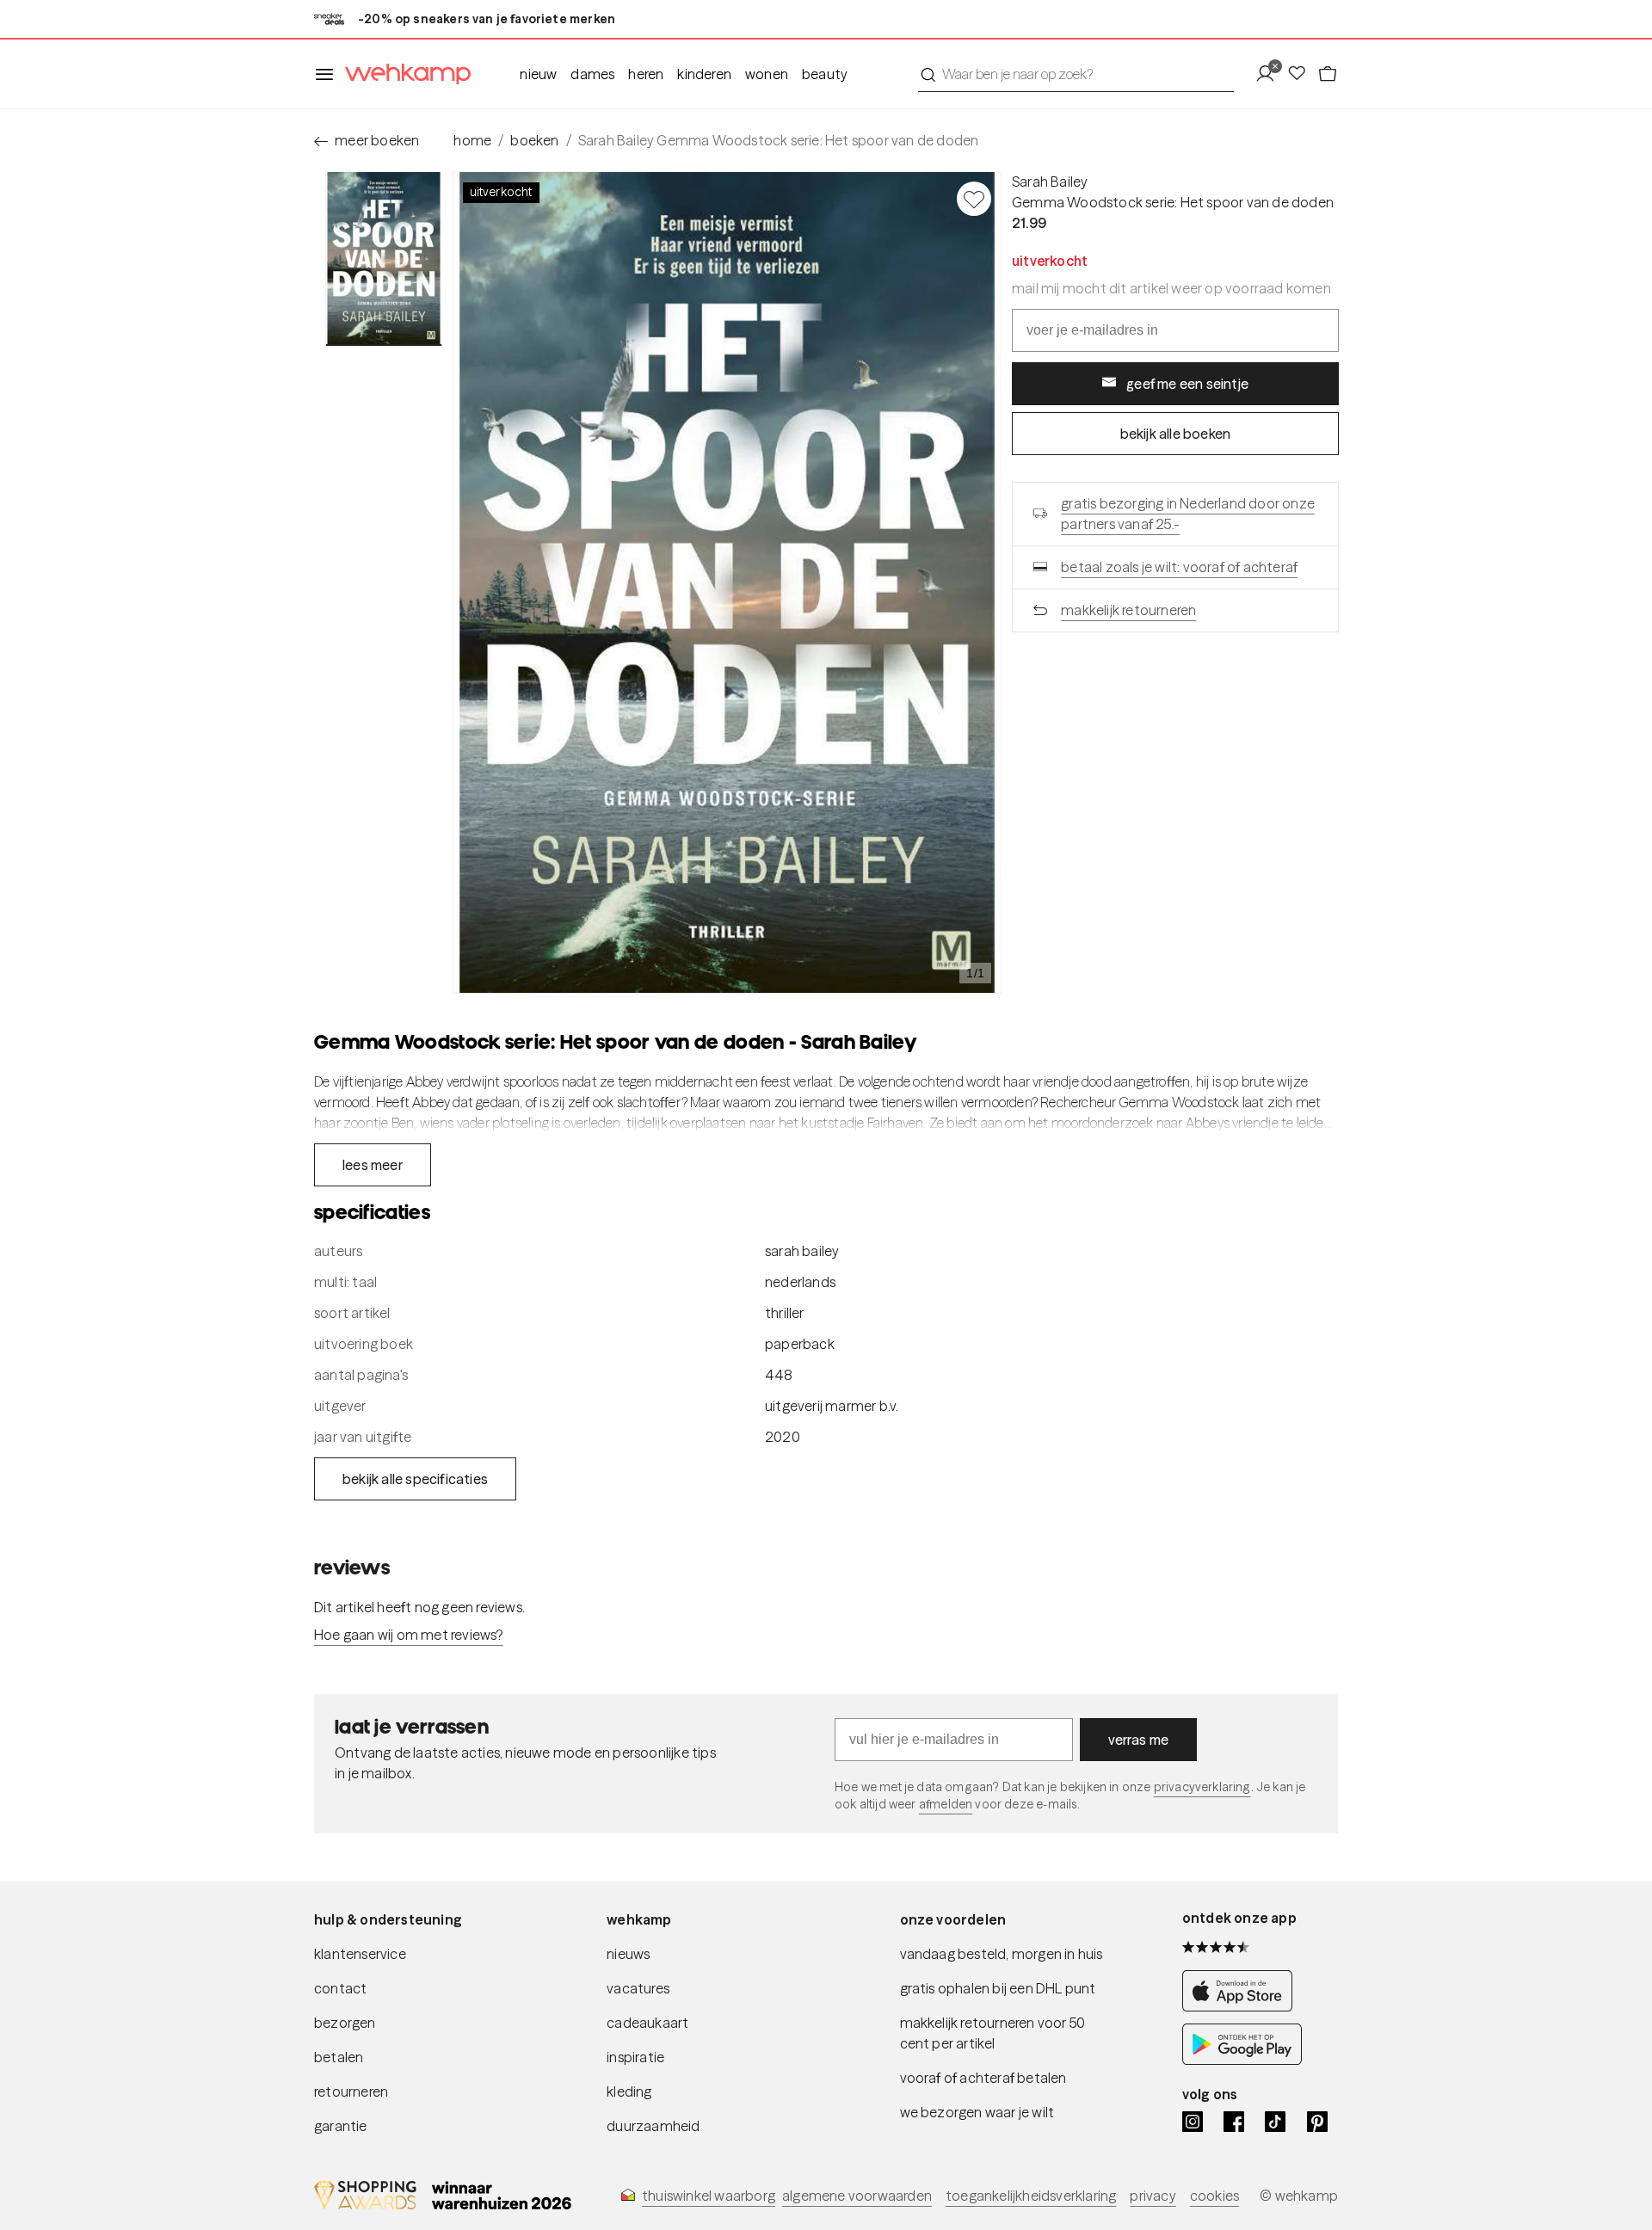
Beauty (825, 74)
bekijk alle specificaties (415, 1479)
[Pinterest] (1317, 2122)
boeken (534, 140)
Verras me (1139, 1740)
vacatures (638, 1988)
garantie (341, 2126)
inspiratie (635, 2057)
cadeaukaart (647, 2023)
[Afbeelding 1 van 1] (384, 259)
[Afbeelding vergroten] (727, 582)
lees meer (373, 1165)
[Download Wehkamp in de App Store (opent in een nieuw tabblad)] (1242, 2006)
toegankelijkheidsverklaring (1031, 2196)
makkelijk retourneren (1128, 610)
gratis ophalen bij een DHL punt (998, 1988)
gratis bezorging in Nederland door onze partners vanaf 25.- (1188, 514)
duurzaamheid (653, 2126)
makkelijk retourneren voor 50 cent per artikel (993, 2033)
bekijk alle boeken (1176, 434)
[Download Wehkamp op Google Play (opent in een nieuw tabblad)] (1242, 2060)
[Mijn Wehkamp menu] (1270, 74)
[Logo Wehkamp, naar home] (403, 74)
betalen (339, 2057)
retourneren (351, 2091)
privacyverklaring (1202, 1787)
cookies (1214, 2196)
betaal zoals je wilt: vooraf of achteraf (1179, 567)
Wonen (767, 74)
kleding (629, 2091)
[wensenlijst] (1302, 74)
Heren (646, 74)
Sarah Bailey (1050, 182)
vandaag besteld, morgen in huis (1002, 1954)
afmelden (946, 1804)
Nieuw (538, 74)
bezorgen (345, 2023)
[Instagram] (1193, 2122)
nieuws (628, 1954)
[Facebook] (1234, 2122)
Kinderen (704, 74)
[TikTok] (1275, 2122)
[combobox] (1076, 74)
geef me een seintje (1187, 384)
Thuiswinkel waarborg (709, 2196)
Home (472, 140)
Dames (592, 74)
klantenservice (360, 1954)
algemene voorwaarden (857, 2196)
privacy (1153, 2196)
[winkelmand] (1328, 74)
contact (340, 1988)
